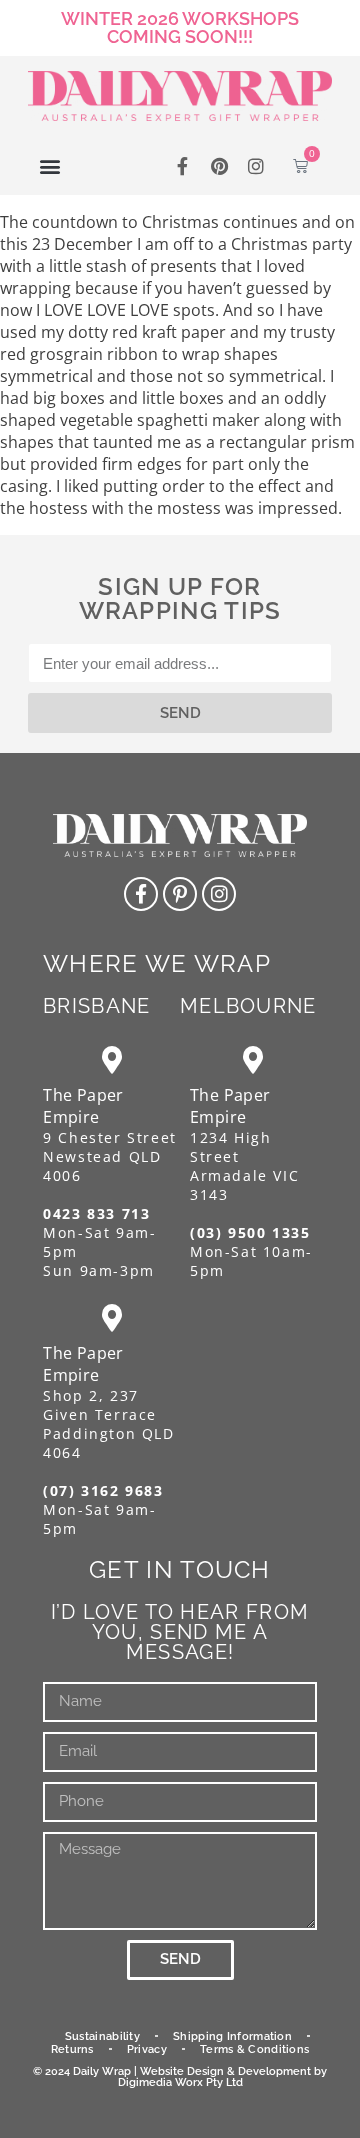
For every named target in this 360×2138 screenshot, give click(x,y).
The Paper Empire (83, 1106)
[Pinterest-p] (180, 894)
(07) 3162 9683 (103, 1490)
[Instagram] (256, 165)
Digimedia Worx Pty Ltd (180, 2082)
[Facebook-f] (181, 165)
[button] (50, 165)
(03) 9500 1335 (250, 1232)
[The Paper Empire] (111, 1059)
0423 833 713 (96, 1213)
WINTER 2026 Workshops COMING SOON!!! (180, 27)
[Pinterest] (219, 165)
